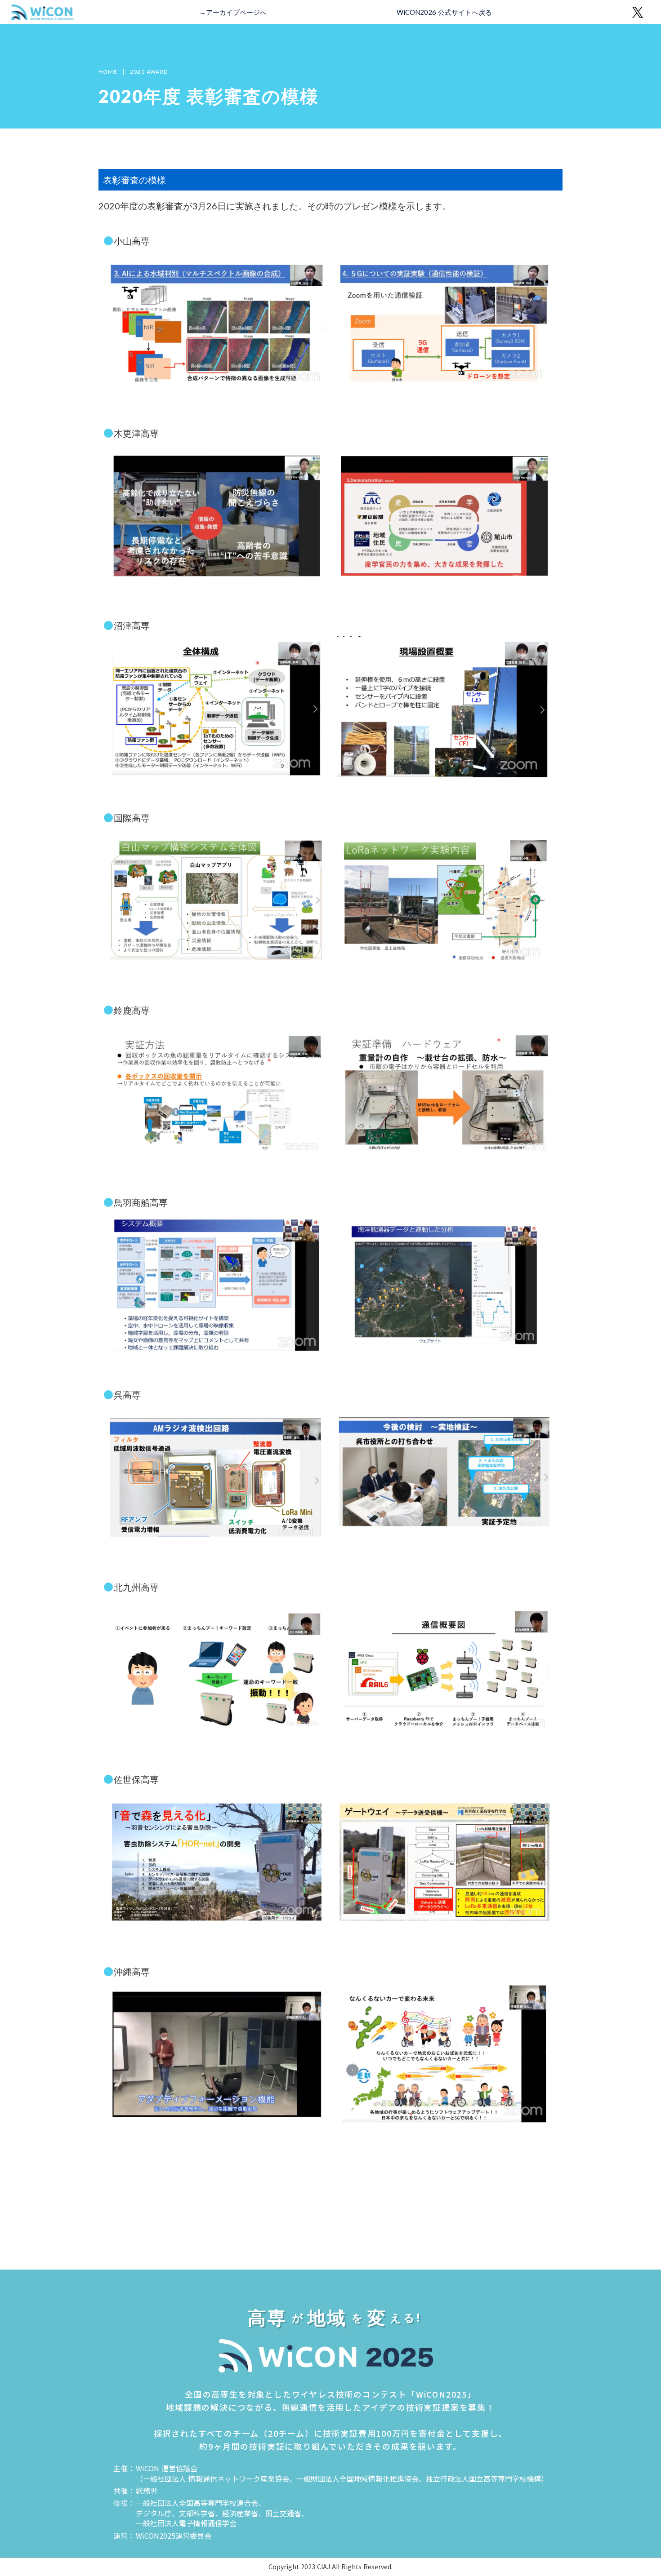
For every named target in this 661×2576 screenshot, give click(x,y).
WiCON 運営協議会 (167, 2468)
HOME (108, 72)
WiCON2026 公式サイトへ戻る (444, 12)
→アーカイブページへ (233, 12)
